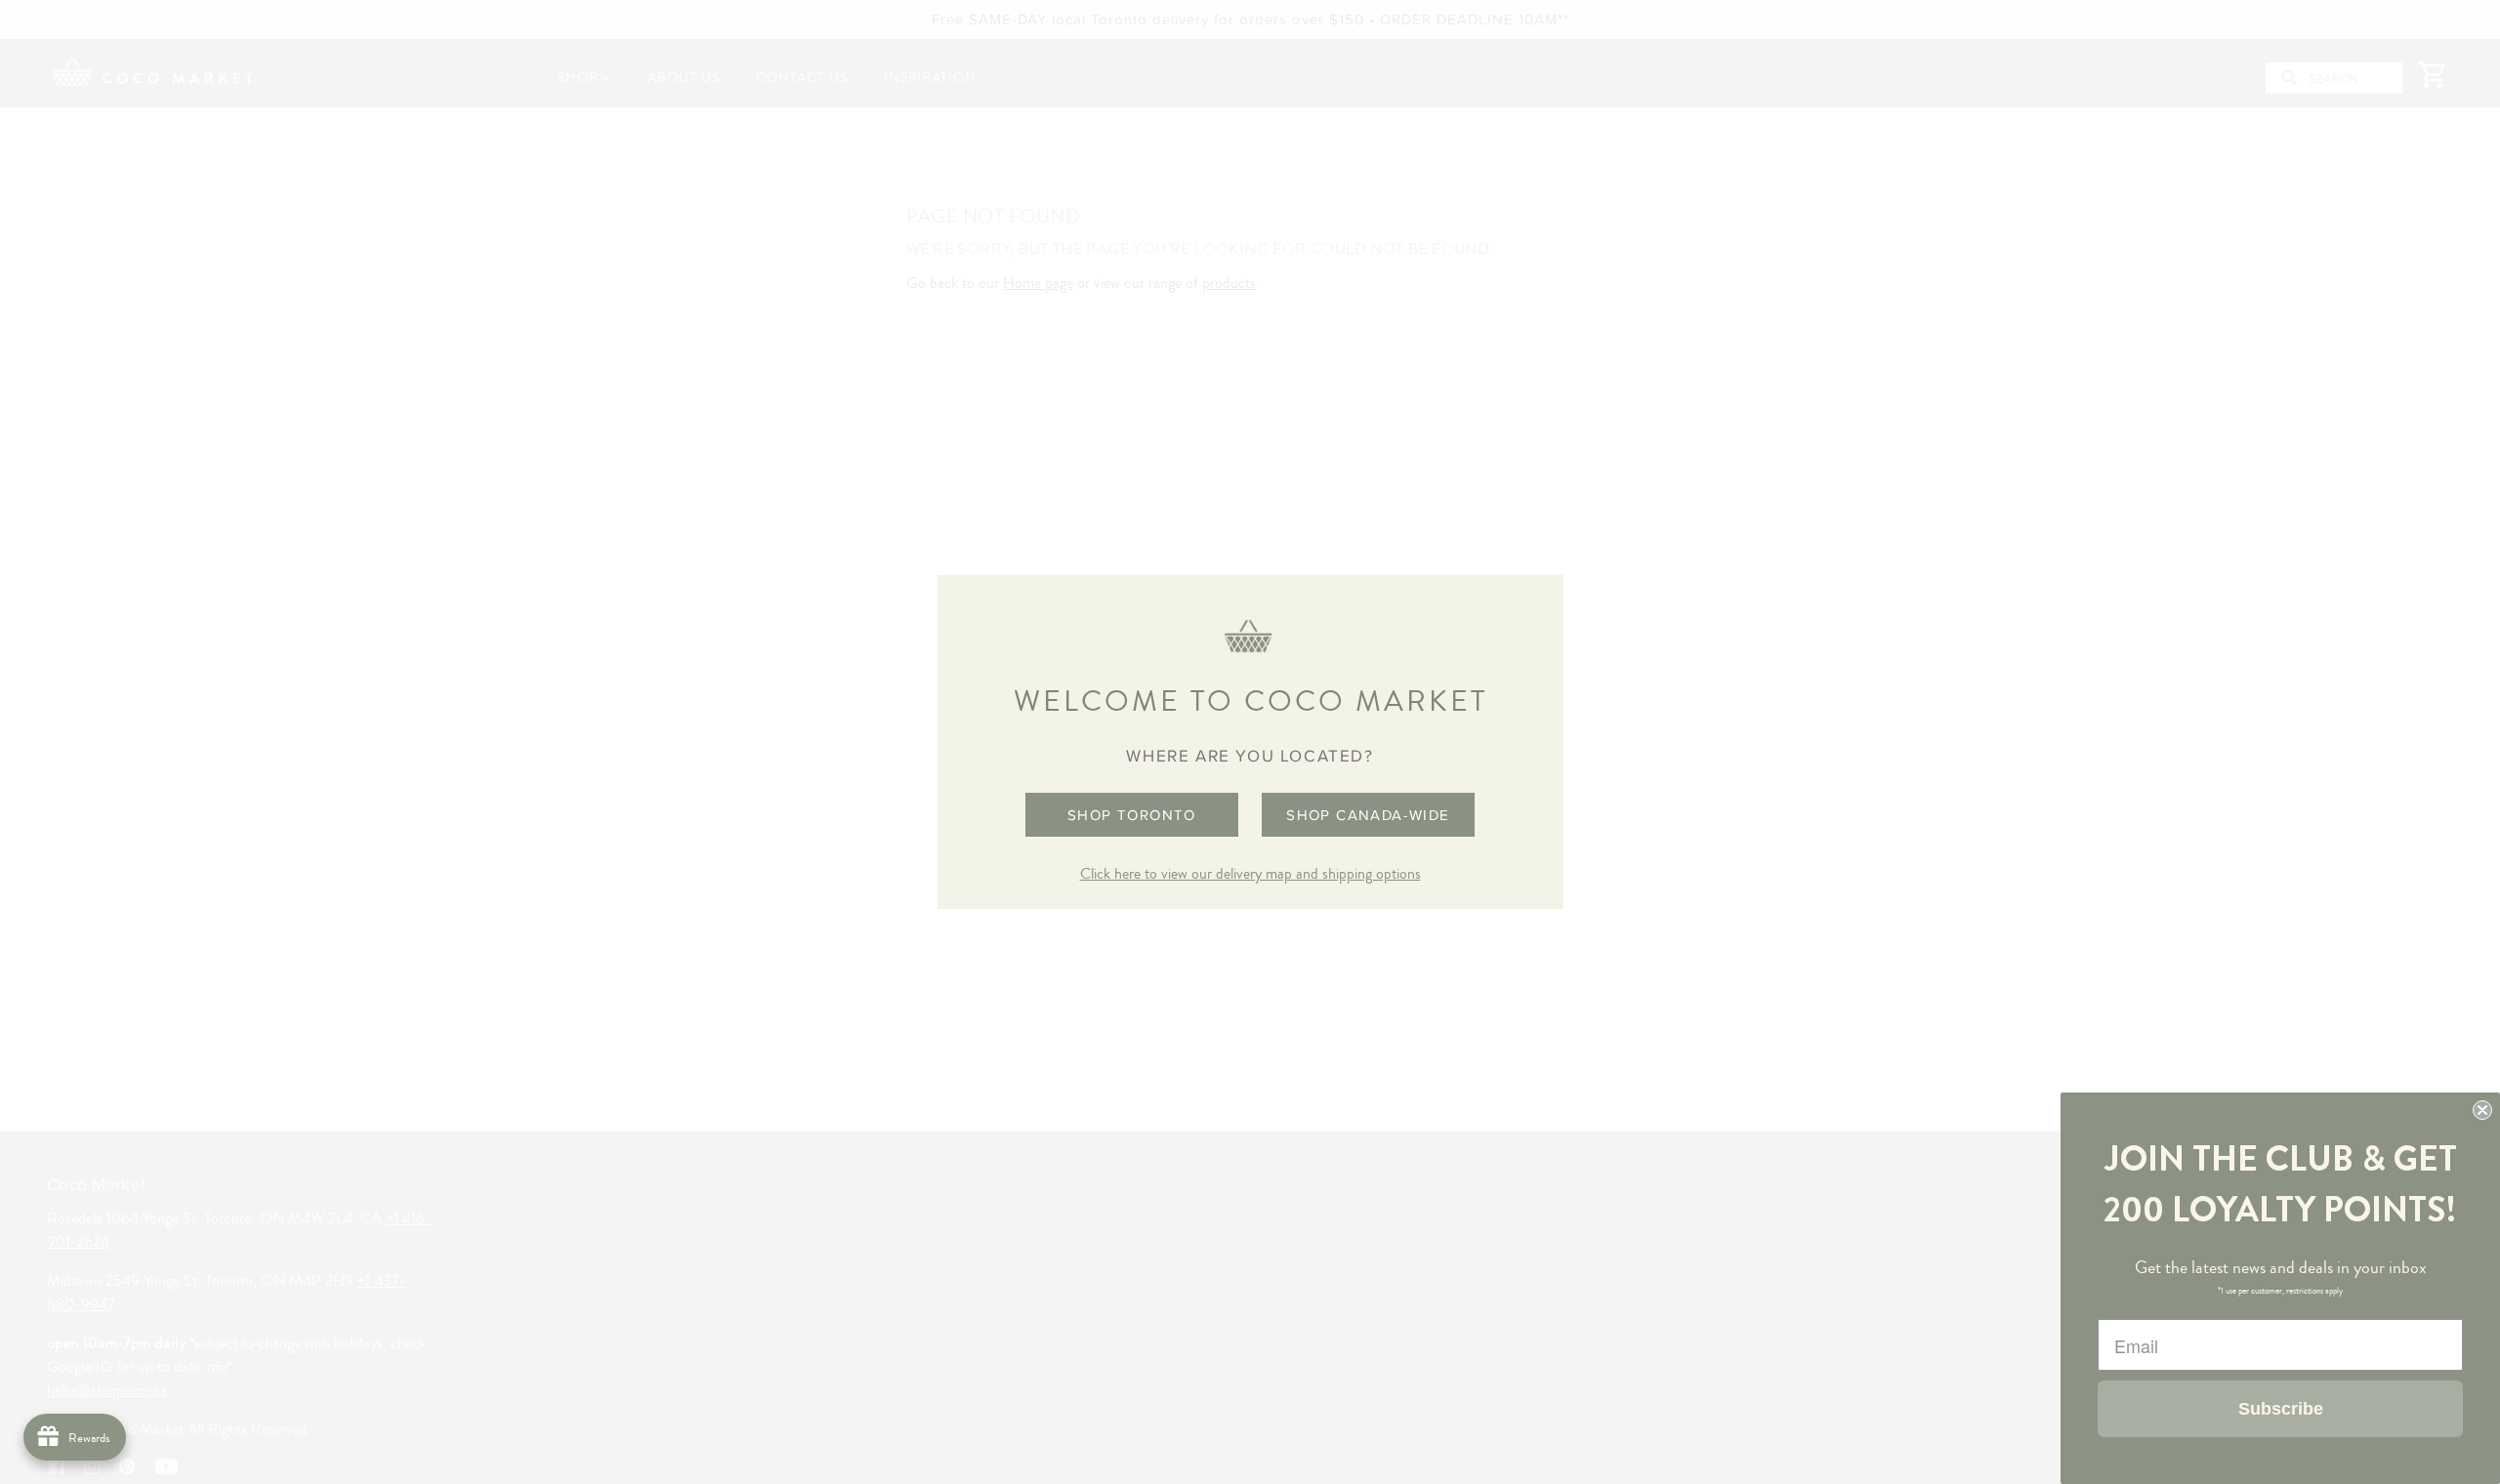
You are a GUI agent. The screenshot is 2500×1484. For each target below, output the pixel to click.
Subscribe (2281, 1409)
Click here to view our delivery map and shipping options (1250, 874)
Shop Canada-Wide (1368, 815)
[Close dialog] (2482, 1110)
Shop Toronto (1132, 815)
